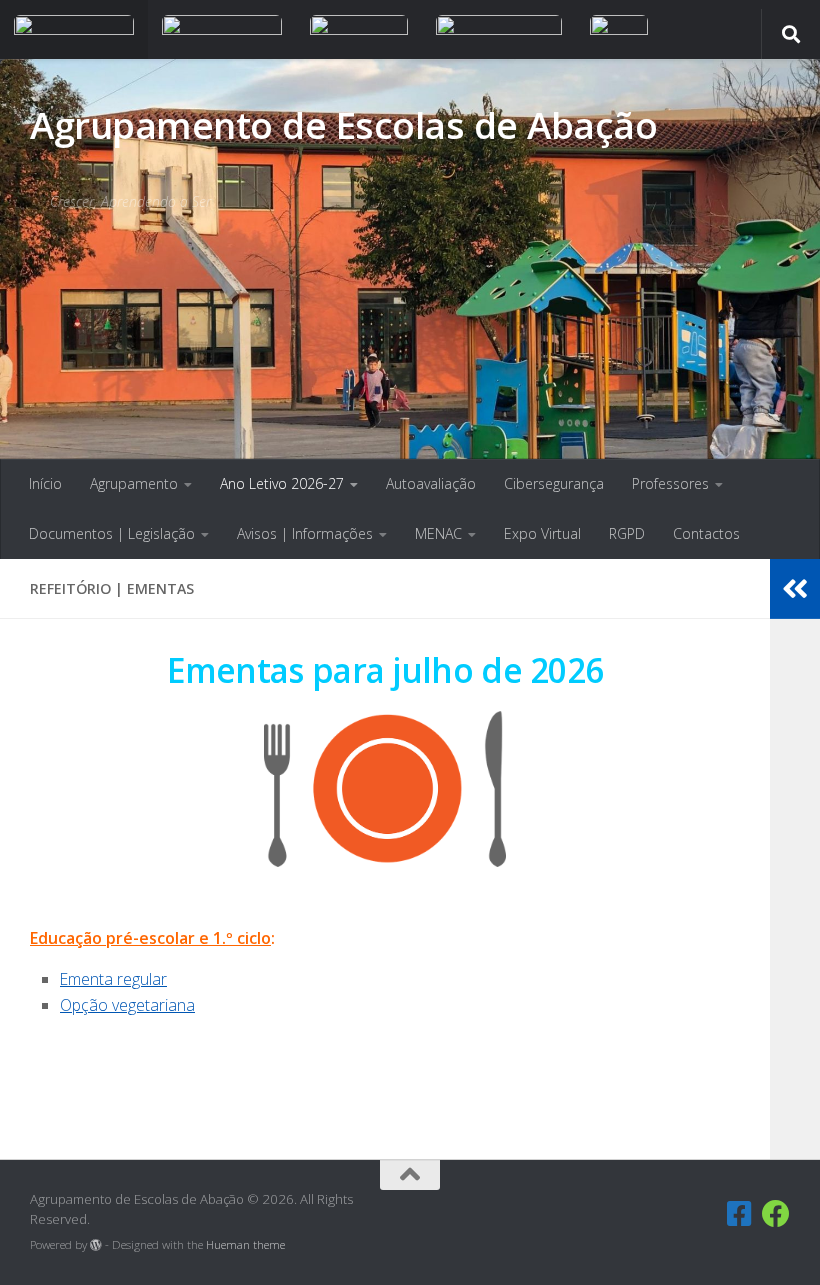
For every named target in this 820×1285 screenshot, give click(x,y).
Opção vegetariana (127, 1005)
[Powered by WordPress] (96, 1245)
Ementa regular (113, 979)
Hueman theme (245, 1244)
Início (45, 483)
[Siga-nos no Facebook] (776, 1214)
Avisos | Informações (305, 533)
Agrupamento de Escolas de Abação (343, 124)
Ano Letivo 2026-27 (282, 483)
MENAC (438, 533)
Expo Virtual (542, 533)
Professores (670, 483)
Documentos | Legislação (112, 533)
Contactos (706, 533)
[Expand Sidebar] (795, 589)
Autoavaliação (431, 483)
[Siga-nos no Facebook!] (740, 1214)
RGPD (627, 533)
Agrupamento (134, 483)
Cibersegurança (554, 483)
